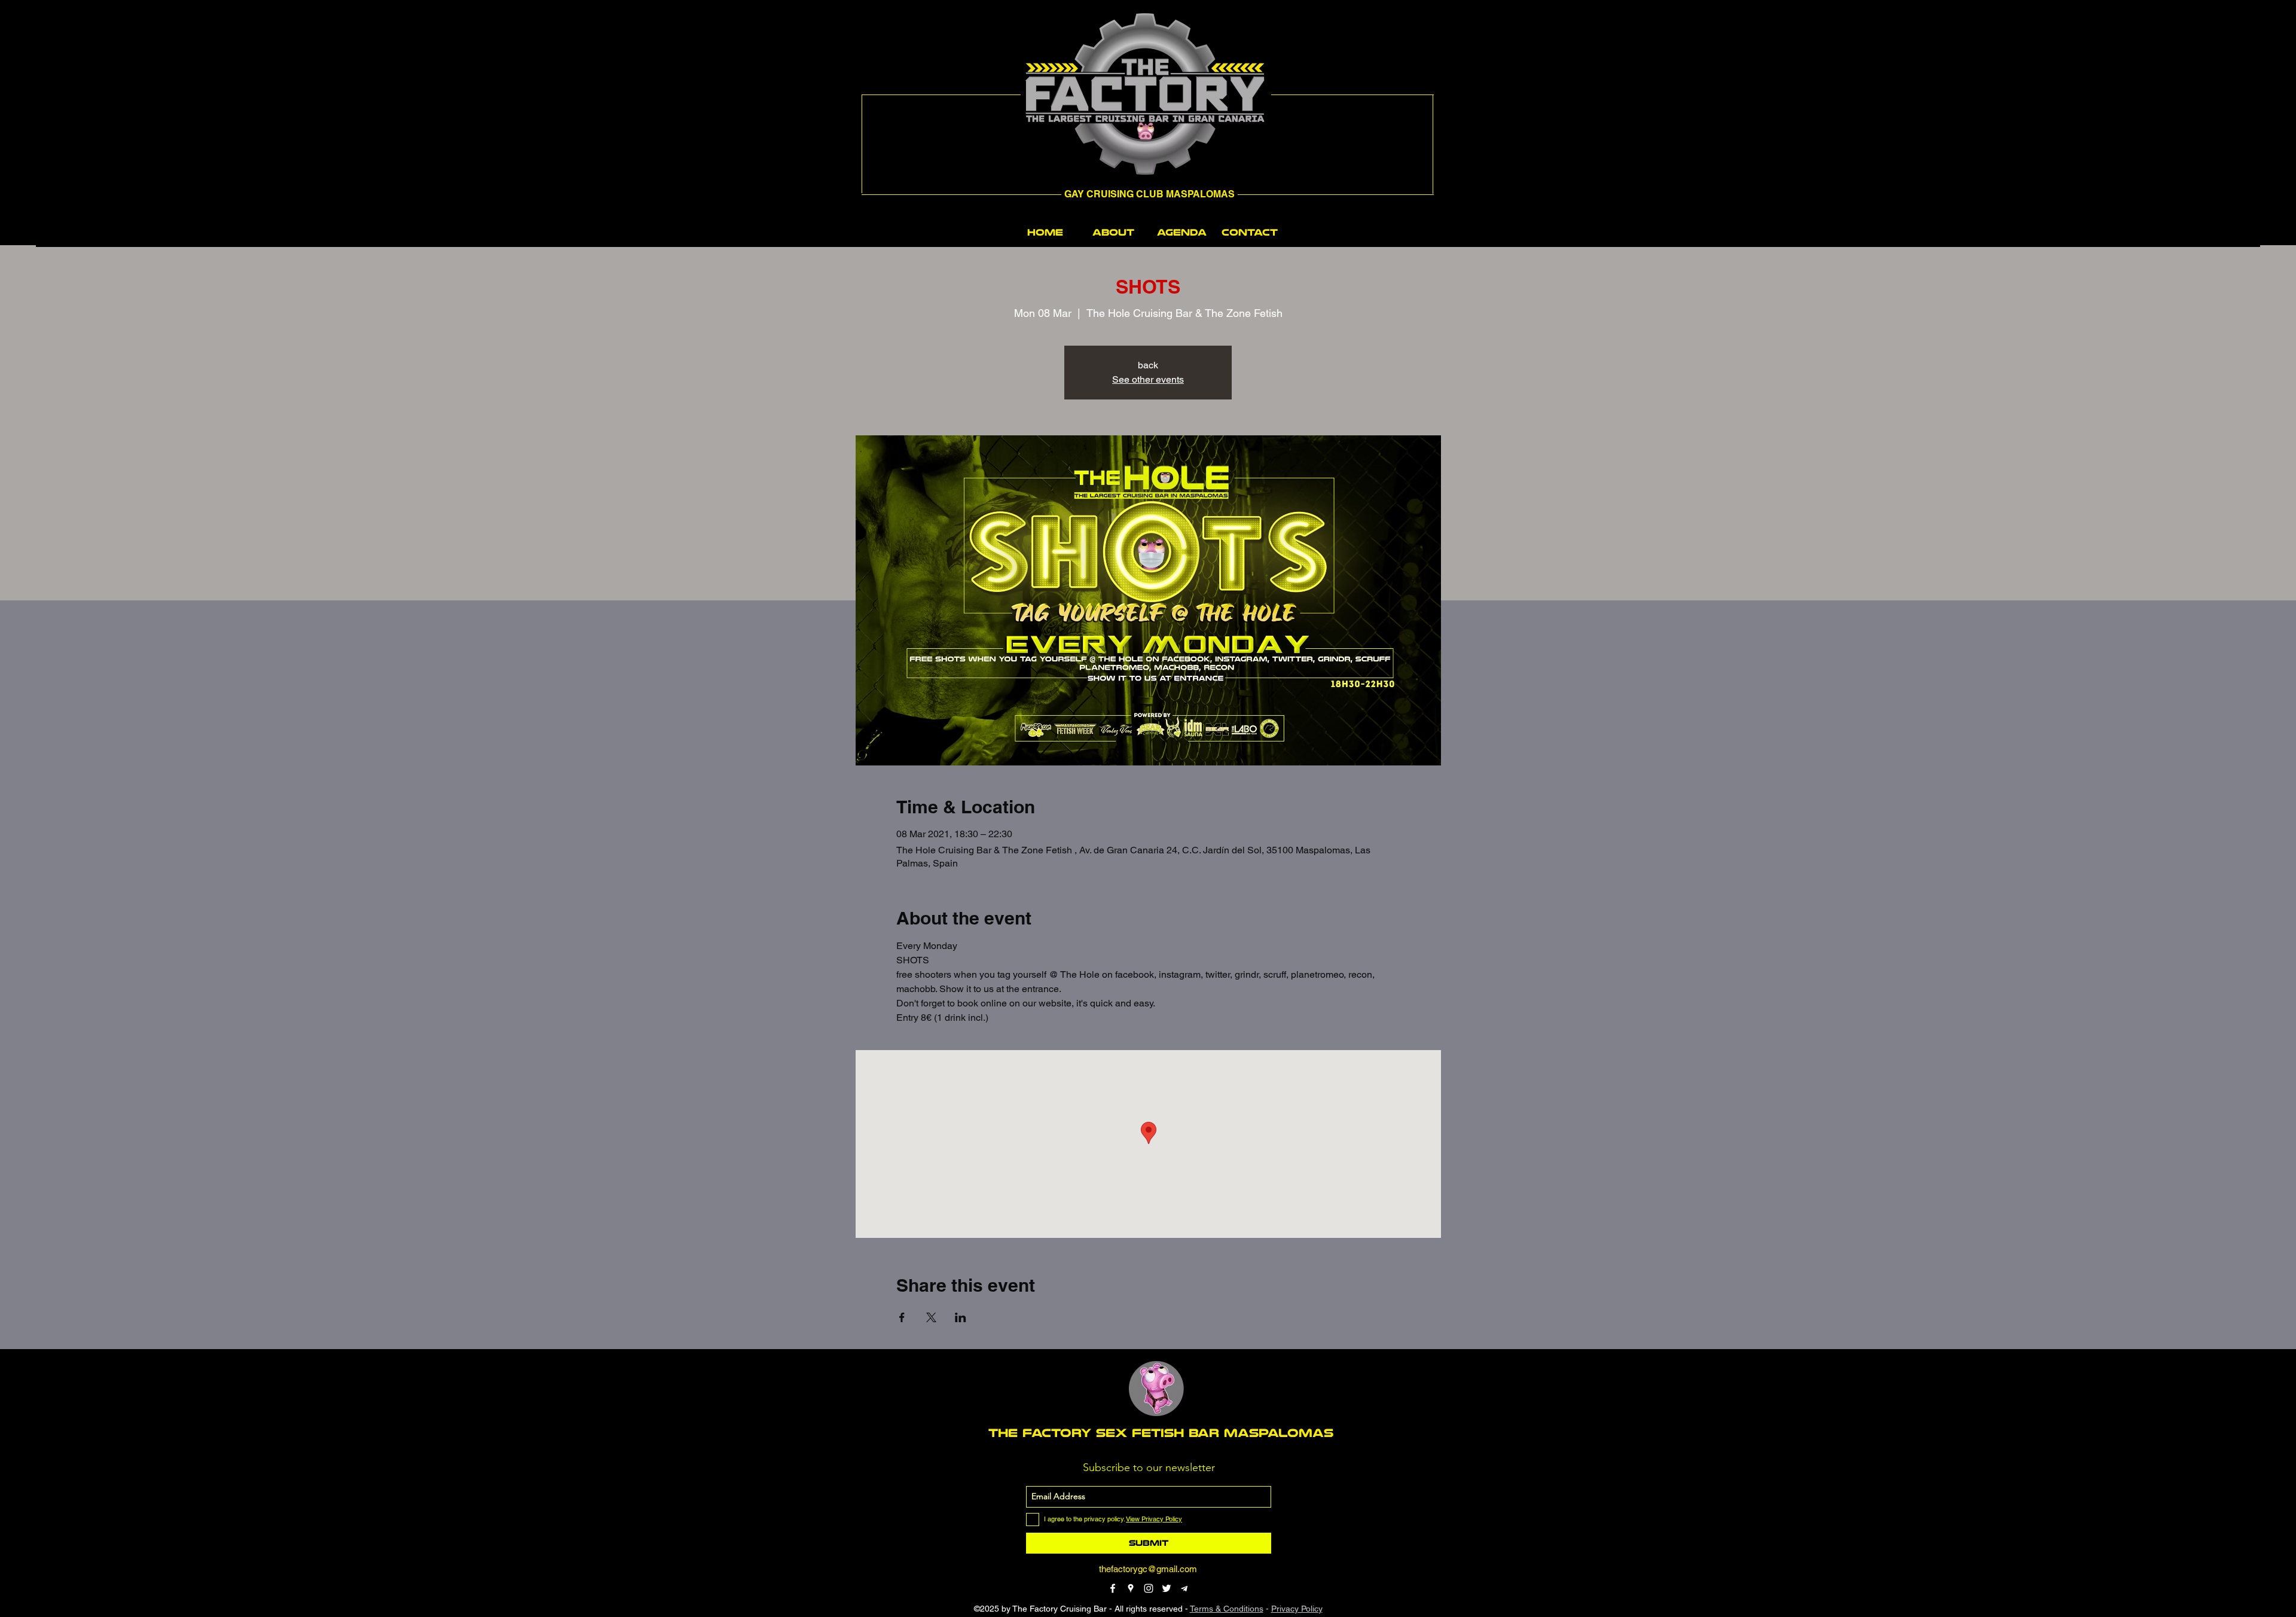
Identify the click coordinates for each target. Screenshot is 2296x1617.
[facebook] (1113, 1588)
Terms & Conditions (1227, 1609)
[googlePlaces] (1131, 1588)
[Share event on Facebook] (902, 1317)
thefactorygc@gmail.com (1148, 1569)
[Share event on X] (931, 1317)
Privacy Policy (1297, 1609)
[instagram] (1149, 1588)
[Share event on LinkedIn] (961, 1317)
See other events (1148, 379)
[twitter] (1167, 1588)
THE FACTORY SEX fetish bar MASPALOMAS (1161, 1433)
